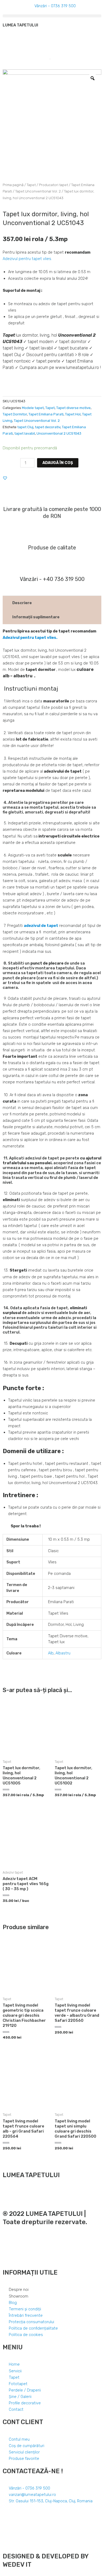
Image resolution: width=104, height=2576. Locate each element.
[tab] (52, 603)
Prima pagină (13, 185)
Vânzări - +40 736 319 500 (52, 579)
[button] (52, 16)
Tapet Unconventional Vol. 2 (38, 191)
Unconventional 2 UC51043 (59, 433)
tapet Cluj (25, 427)
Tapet (31, 185)
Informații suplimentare (36, 617)
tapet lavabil (25, 433)
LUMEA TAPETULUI (20, 25)
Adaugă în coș (58, 463)
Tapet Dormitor (15, 414)
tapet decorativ (48, 427)
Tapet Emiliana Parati (46, 414)
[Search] (48, 59)
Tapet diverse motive (73, 408)
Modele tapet (33, 408)
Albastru (63, 1653)
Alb (51, 1653)
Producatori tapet (53, 185)
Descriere (22, 603)
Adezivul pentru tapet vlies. (27, 259)
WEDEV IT (17, 2565)
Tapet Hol (73, 414)
